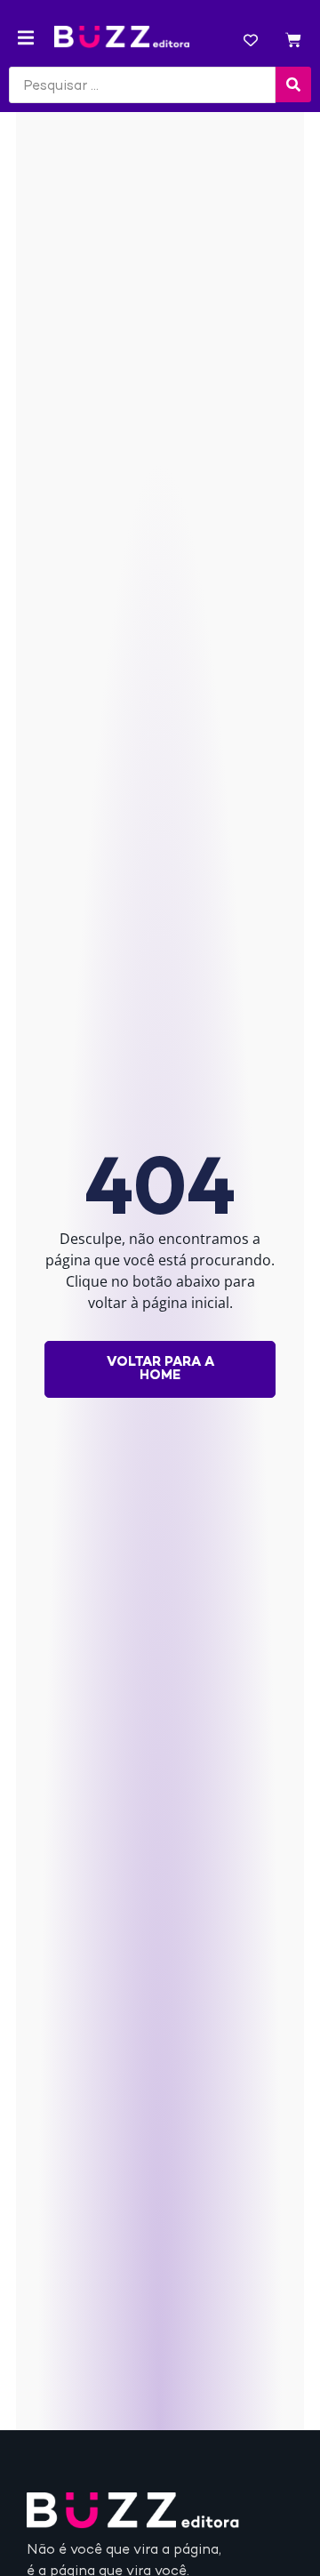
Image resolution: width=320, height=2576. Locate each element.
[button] (26, 38)
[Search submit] (293, 84)
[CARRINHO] (293, 42)
